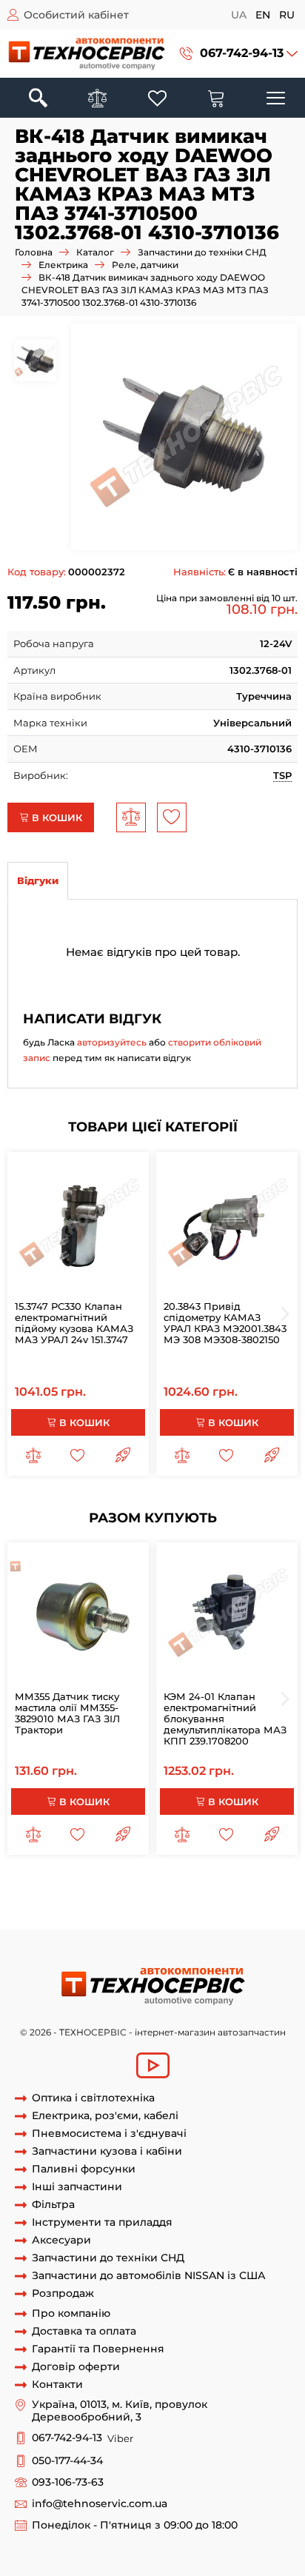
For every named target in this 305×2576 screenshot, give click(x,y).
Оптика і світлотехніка (93, 2098)
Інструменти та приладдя (102, 2222)
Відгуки (38, 880)
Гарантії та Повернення (98, 2349)
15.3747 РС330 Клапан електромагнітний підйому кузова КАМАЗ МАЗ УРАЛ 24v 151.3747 (74, 1323)
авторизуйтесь (112, 1042)
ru (287, 15)
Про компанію (71, 2314)
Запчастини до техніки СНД (202, 252)
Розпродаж (63, 2294)
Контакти (57, 2385)
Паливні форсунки (84, 2169)
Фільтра (53, 2205)
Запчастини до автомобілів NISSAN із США (149, 2276)
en (263, 15)
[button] (239, 54)
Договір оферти (76, 2367)
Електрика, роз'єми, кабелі (105, 2116)
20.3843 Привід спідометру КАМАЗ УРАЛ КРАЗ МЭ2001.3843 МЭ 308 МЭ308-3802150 (225, 1323)
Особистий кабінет (76, 15)
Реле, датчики (145, 265)
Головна (34, 252)
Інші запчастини (77, 2187)
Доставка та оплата (84, 2331)
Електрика (63, 265)
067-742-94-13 (242, 53)
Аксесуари (61, 2240)
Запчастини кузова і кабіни (107, 2151)
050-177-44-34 (67, 2461)
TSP (282, 775)
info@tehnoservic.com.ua (100, 2504)
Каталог (95, 252)
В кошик (56, 817)
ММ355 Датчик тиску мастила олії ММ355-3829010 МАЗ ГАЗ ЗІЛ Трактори (67, 1713)
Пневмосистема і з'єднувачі (109, 2134)
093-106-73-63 (68, 2482)
